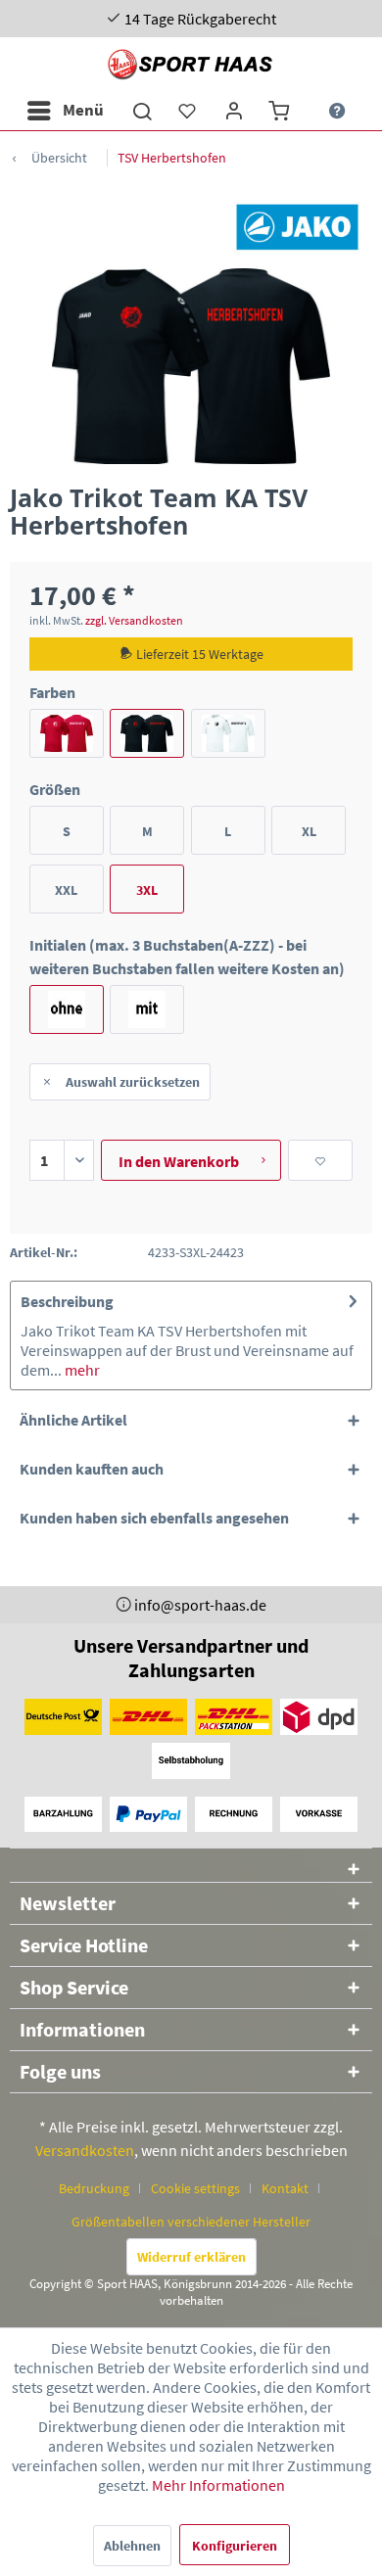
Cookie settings (195, 2188)
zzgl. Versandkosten (134, 620)
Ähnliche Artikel (73, 1420)
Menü (83, 110)
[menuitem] (65, 111)
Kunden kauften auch (92, 1469)
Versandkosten (85, 2150)
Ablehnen (132, 2546)
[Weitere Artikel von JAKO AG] (297, 227)
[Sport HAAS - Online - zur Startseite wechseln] (191, 64)
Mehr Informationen (218, 2485)
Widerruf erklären (191, 2257)
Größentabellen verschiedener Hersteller (191, 2222)
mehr (81, 1370)
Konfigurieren (235, 2546)
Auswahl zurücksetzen (133, 1082)
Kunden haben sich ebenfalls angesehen (154, 1518)
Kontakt (285, 2188)
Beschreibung (67, 1301)
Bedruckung (94, 2188)
